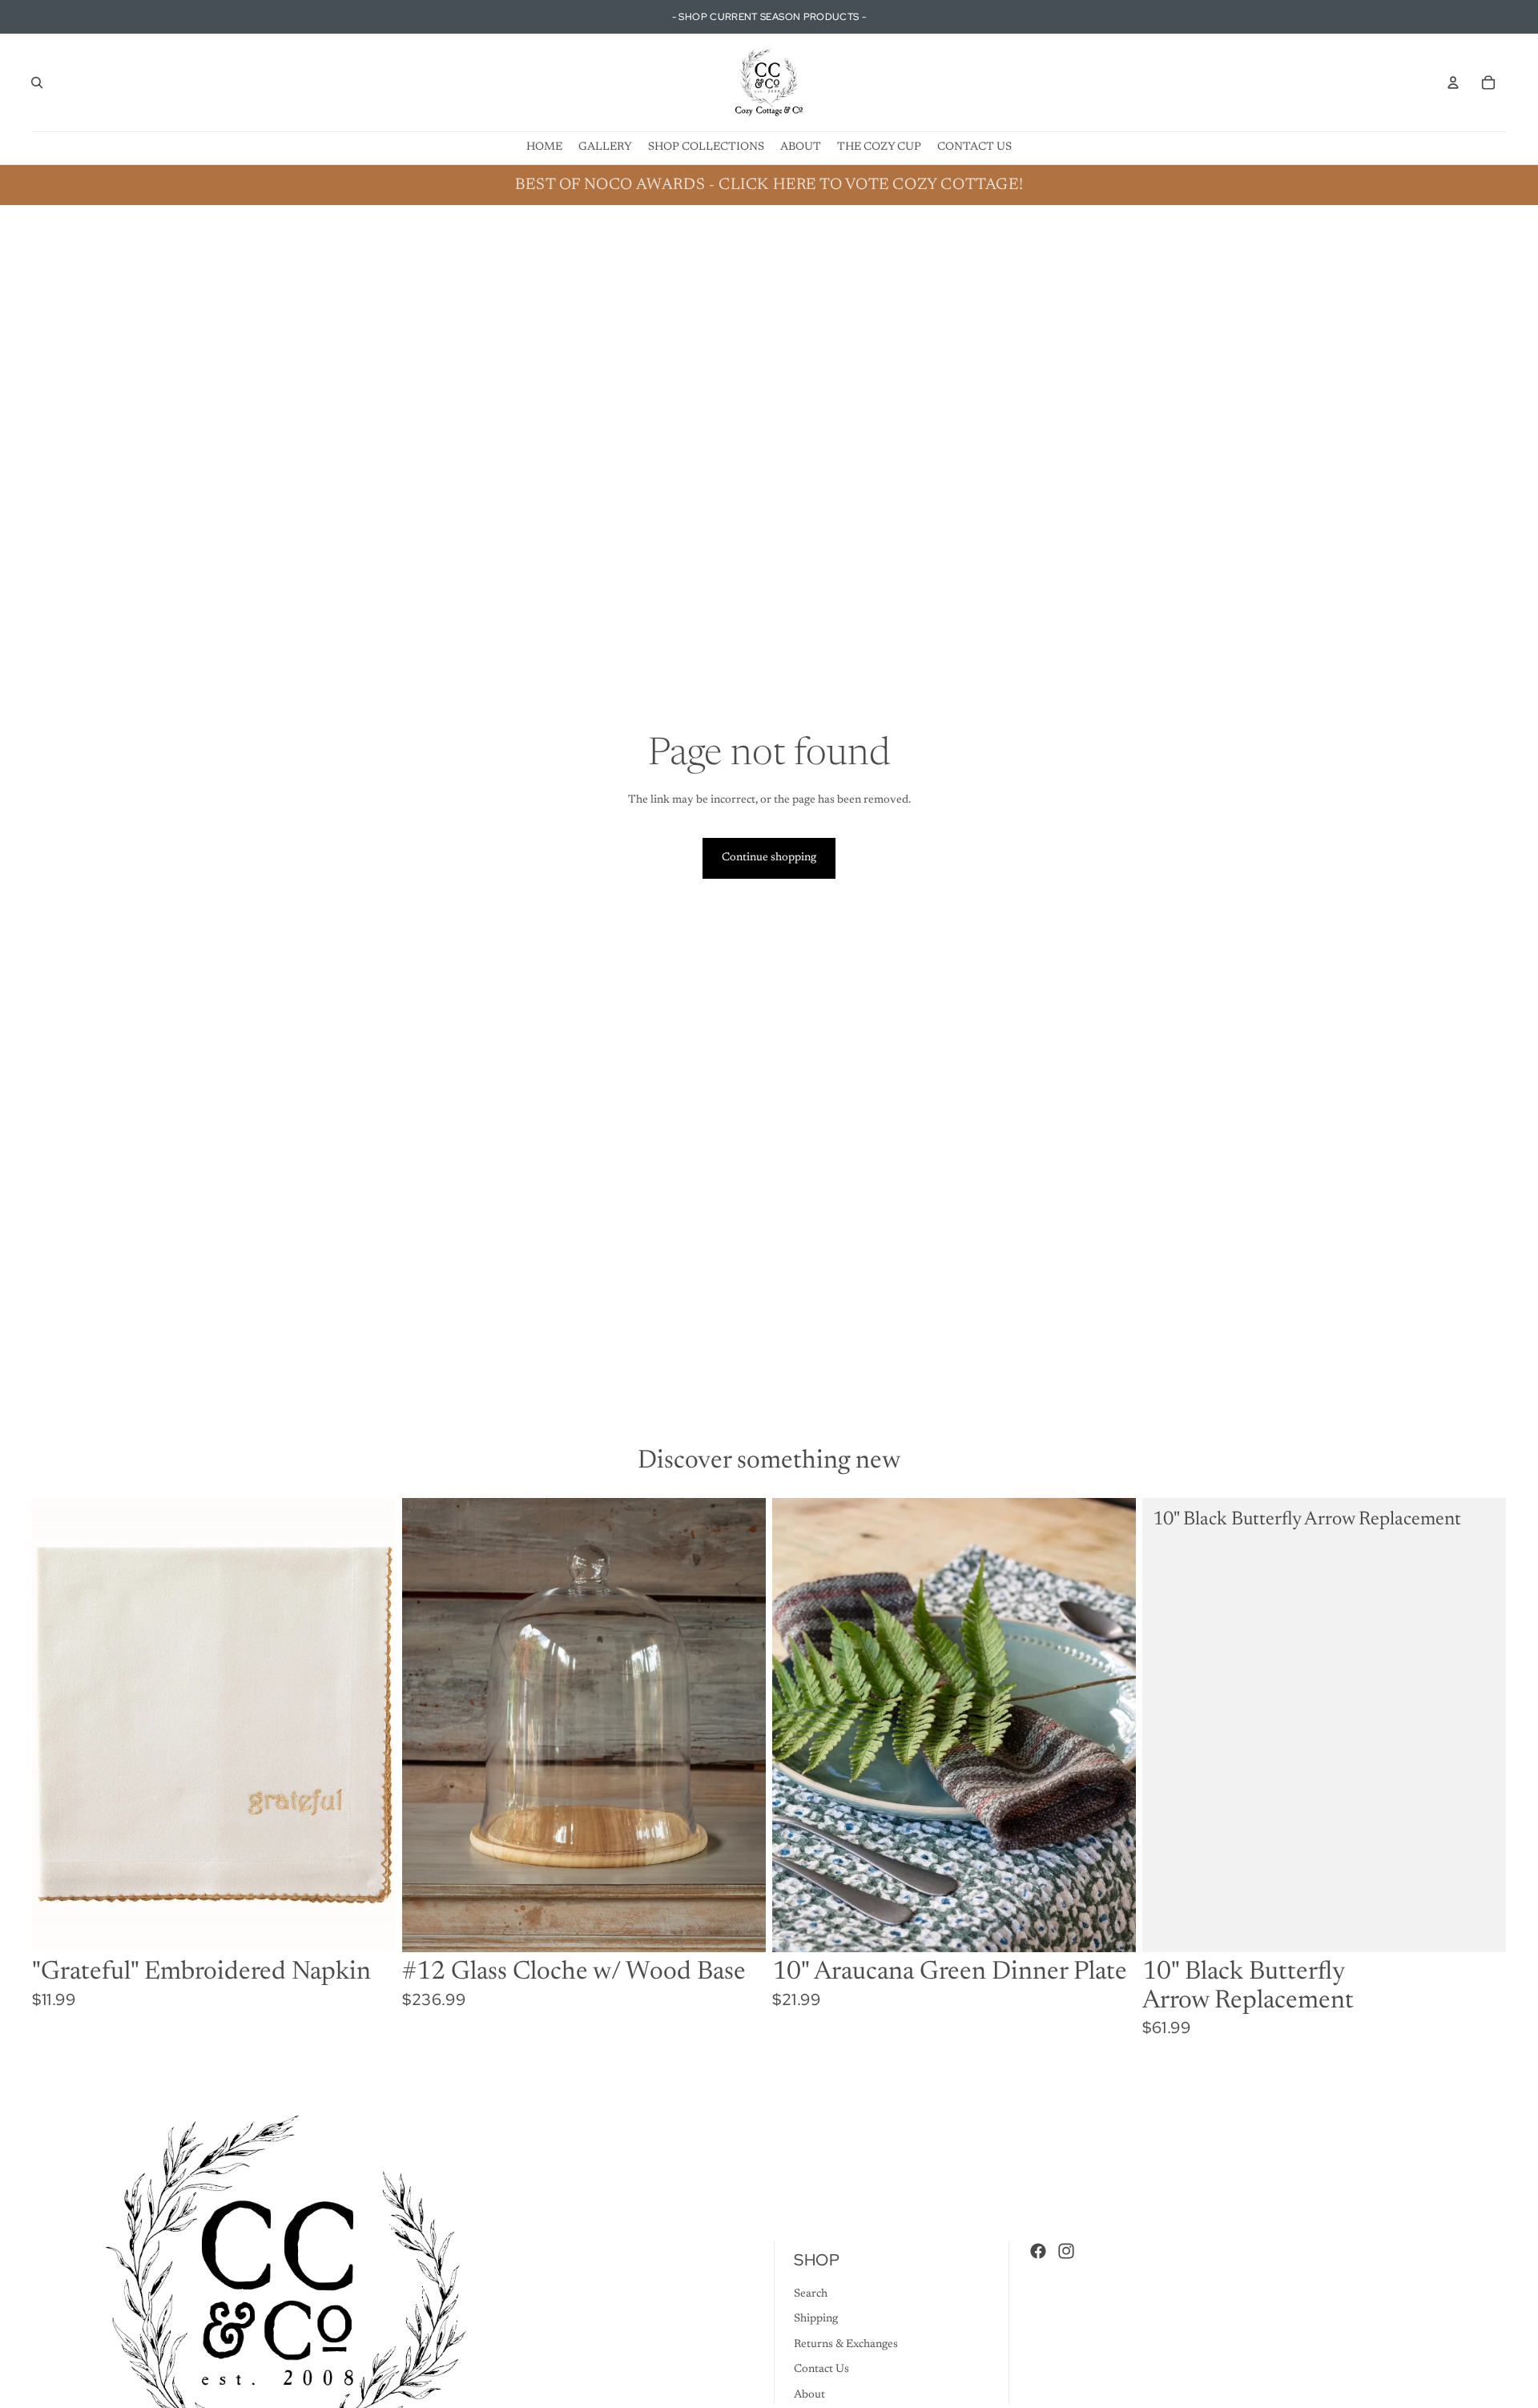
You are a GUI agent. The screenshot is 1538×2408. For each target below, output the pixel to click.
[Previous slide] (796, 1725)
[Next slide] (1112, 1725)
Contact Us (821, 2370)
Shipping (816, 2319)
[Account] (1453, 83)
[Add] (371, 1928)
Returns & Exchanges (846, 2345)
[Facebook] (1038, 2251)
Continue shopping (769, 858)
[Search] (37, 83)
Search (811, 2294)
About (809, 2395)
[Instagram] (1066, 2251)
